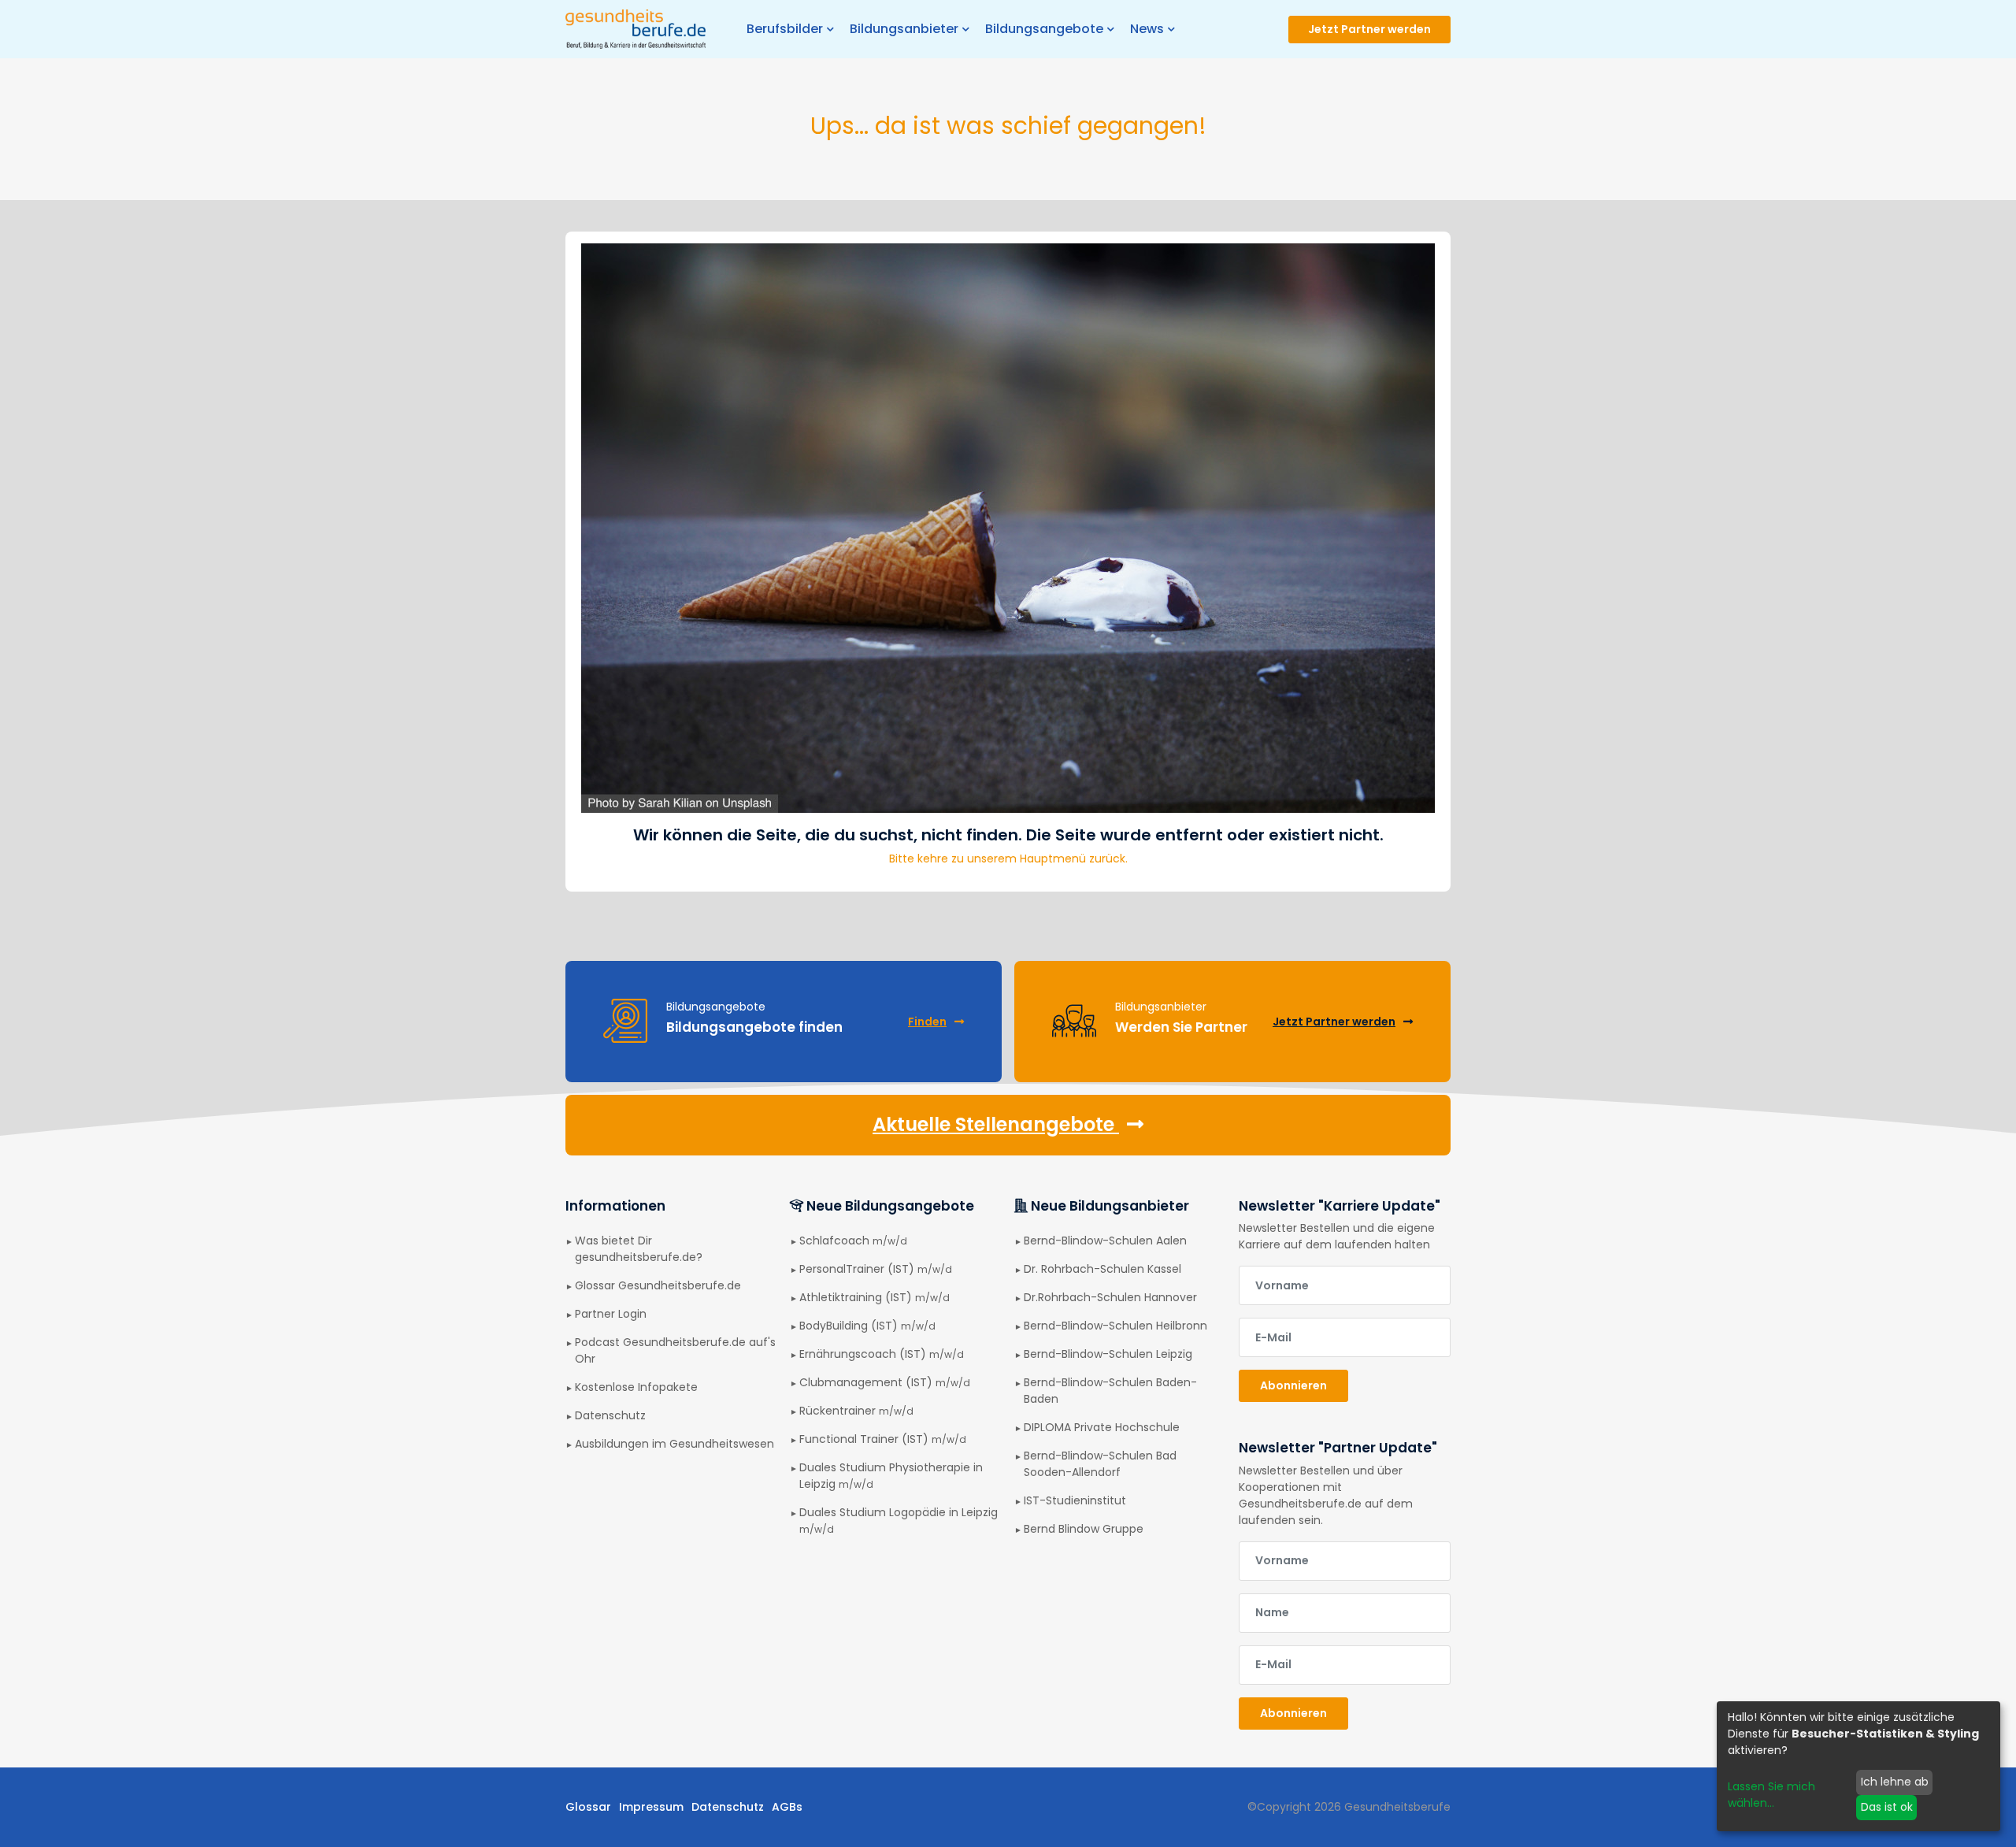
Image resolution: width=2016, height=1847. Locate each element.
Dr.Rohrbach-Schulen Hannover (1110, 1297)
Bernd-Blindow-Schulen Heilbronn (1115, 1326)
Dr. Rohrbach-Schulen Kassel (1102, 1269)
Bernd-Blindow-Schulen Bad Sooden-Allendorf (1100, 1464)
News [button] (1147, 29)
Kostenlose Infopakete (636, 1387)
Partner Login (611, 1314)
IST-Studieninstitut (1075, 1500)
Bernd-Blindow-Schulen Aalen (1105, 1241)
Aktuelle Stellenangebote (996, 1124)
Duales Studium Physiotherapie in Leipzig (891, 1476)
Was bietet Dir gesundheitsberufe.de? (639, 1249)
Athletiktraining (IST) (875, 1297)
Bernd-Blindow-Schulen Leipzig (1108, 1354)
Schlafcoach (853, 1241)
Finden (927, 1022)
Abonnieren (1293, 1385)
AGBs (787, 1807)
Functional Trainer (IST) (883, 1439)
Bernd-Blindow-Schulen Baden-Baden (1110, 1391)
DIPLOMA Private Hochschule (1102, 1427)
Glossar (588, 1807)
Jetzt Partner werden (1369, 29)
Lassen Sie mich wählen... (1771, 1795)
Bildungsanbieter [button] (904, 29)
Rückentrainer (856, 1411)
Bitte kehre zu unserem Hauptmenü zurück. (1008, 859)
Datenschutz (610, 1415)
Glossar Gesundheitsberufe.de (658, 1285)
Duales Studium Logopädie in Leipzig (899, 1520)
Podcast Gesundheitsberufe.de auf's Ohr (675, 1350)
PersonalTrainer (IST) (876, 1269)
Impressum (651, 1807)
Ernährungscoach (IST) (882, 1354)
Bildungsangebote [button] (1044, 29)
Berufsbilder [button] (785, 29)
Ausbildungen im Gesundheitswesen (674, 1444)
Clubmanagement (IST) (885, 1382)
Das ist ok (1887, 1807)
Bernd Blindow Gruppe (1084, 1529)
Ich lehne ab (1895, 1782)
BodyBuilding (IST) (867, 1326)
